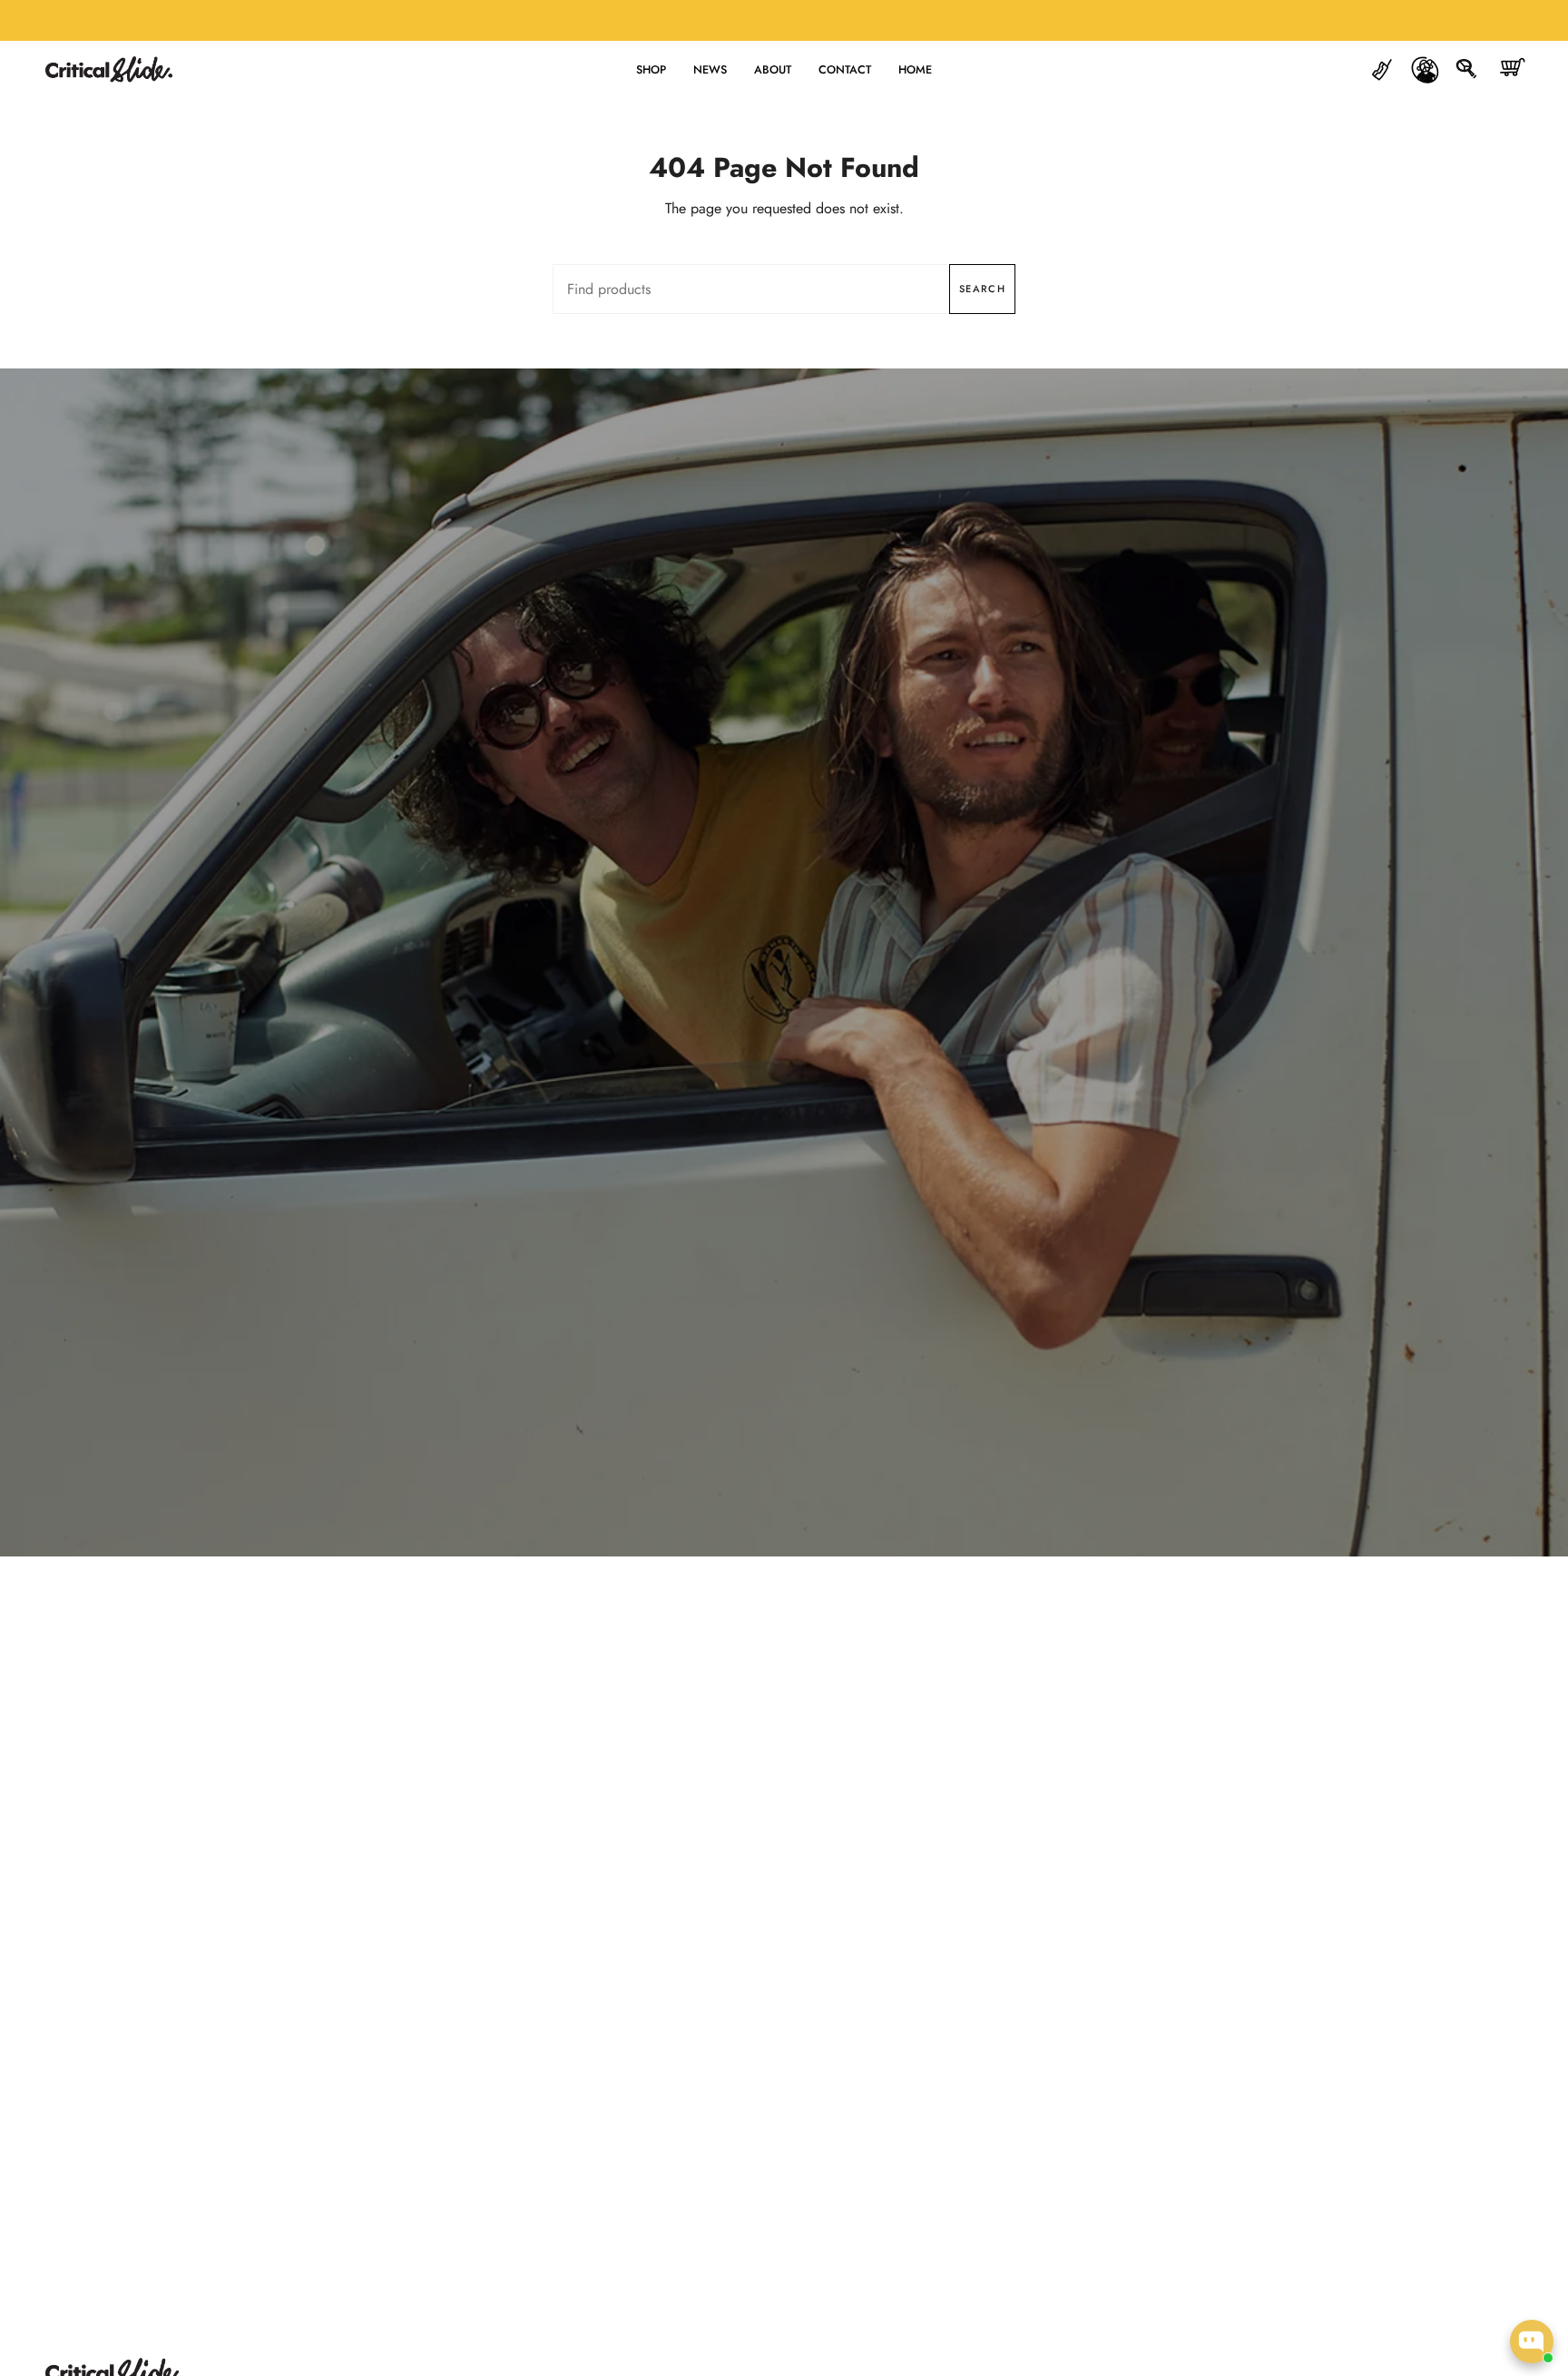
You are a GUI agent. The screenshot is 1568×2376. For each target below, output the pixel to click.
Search (982, 289)
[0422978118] (1382, 69)
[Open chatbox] (1532, 2342)
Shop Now (784, 1006)
